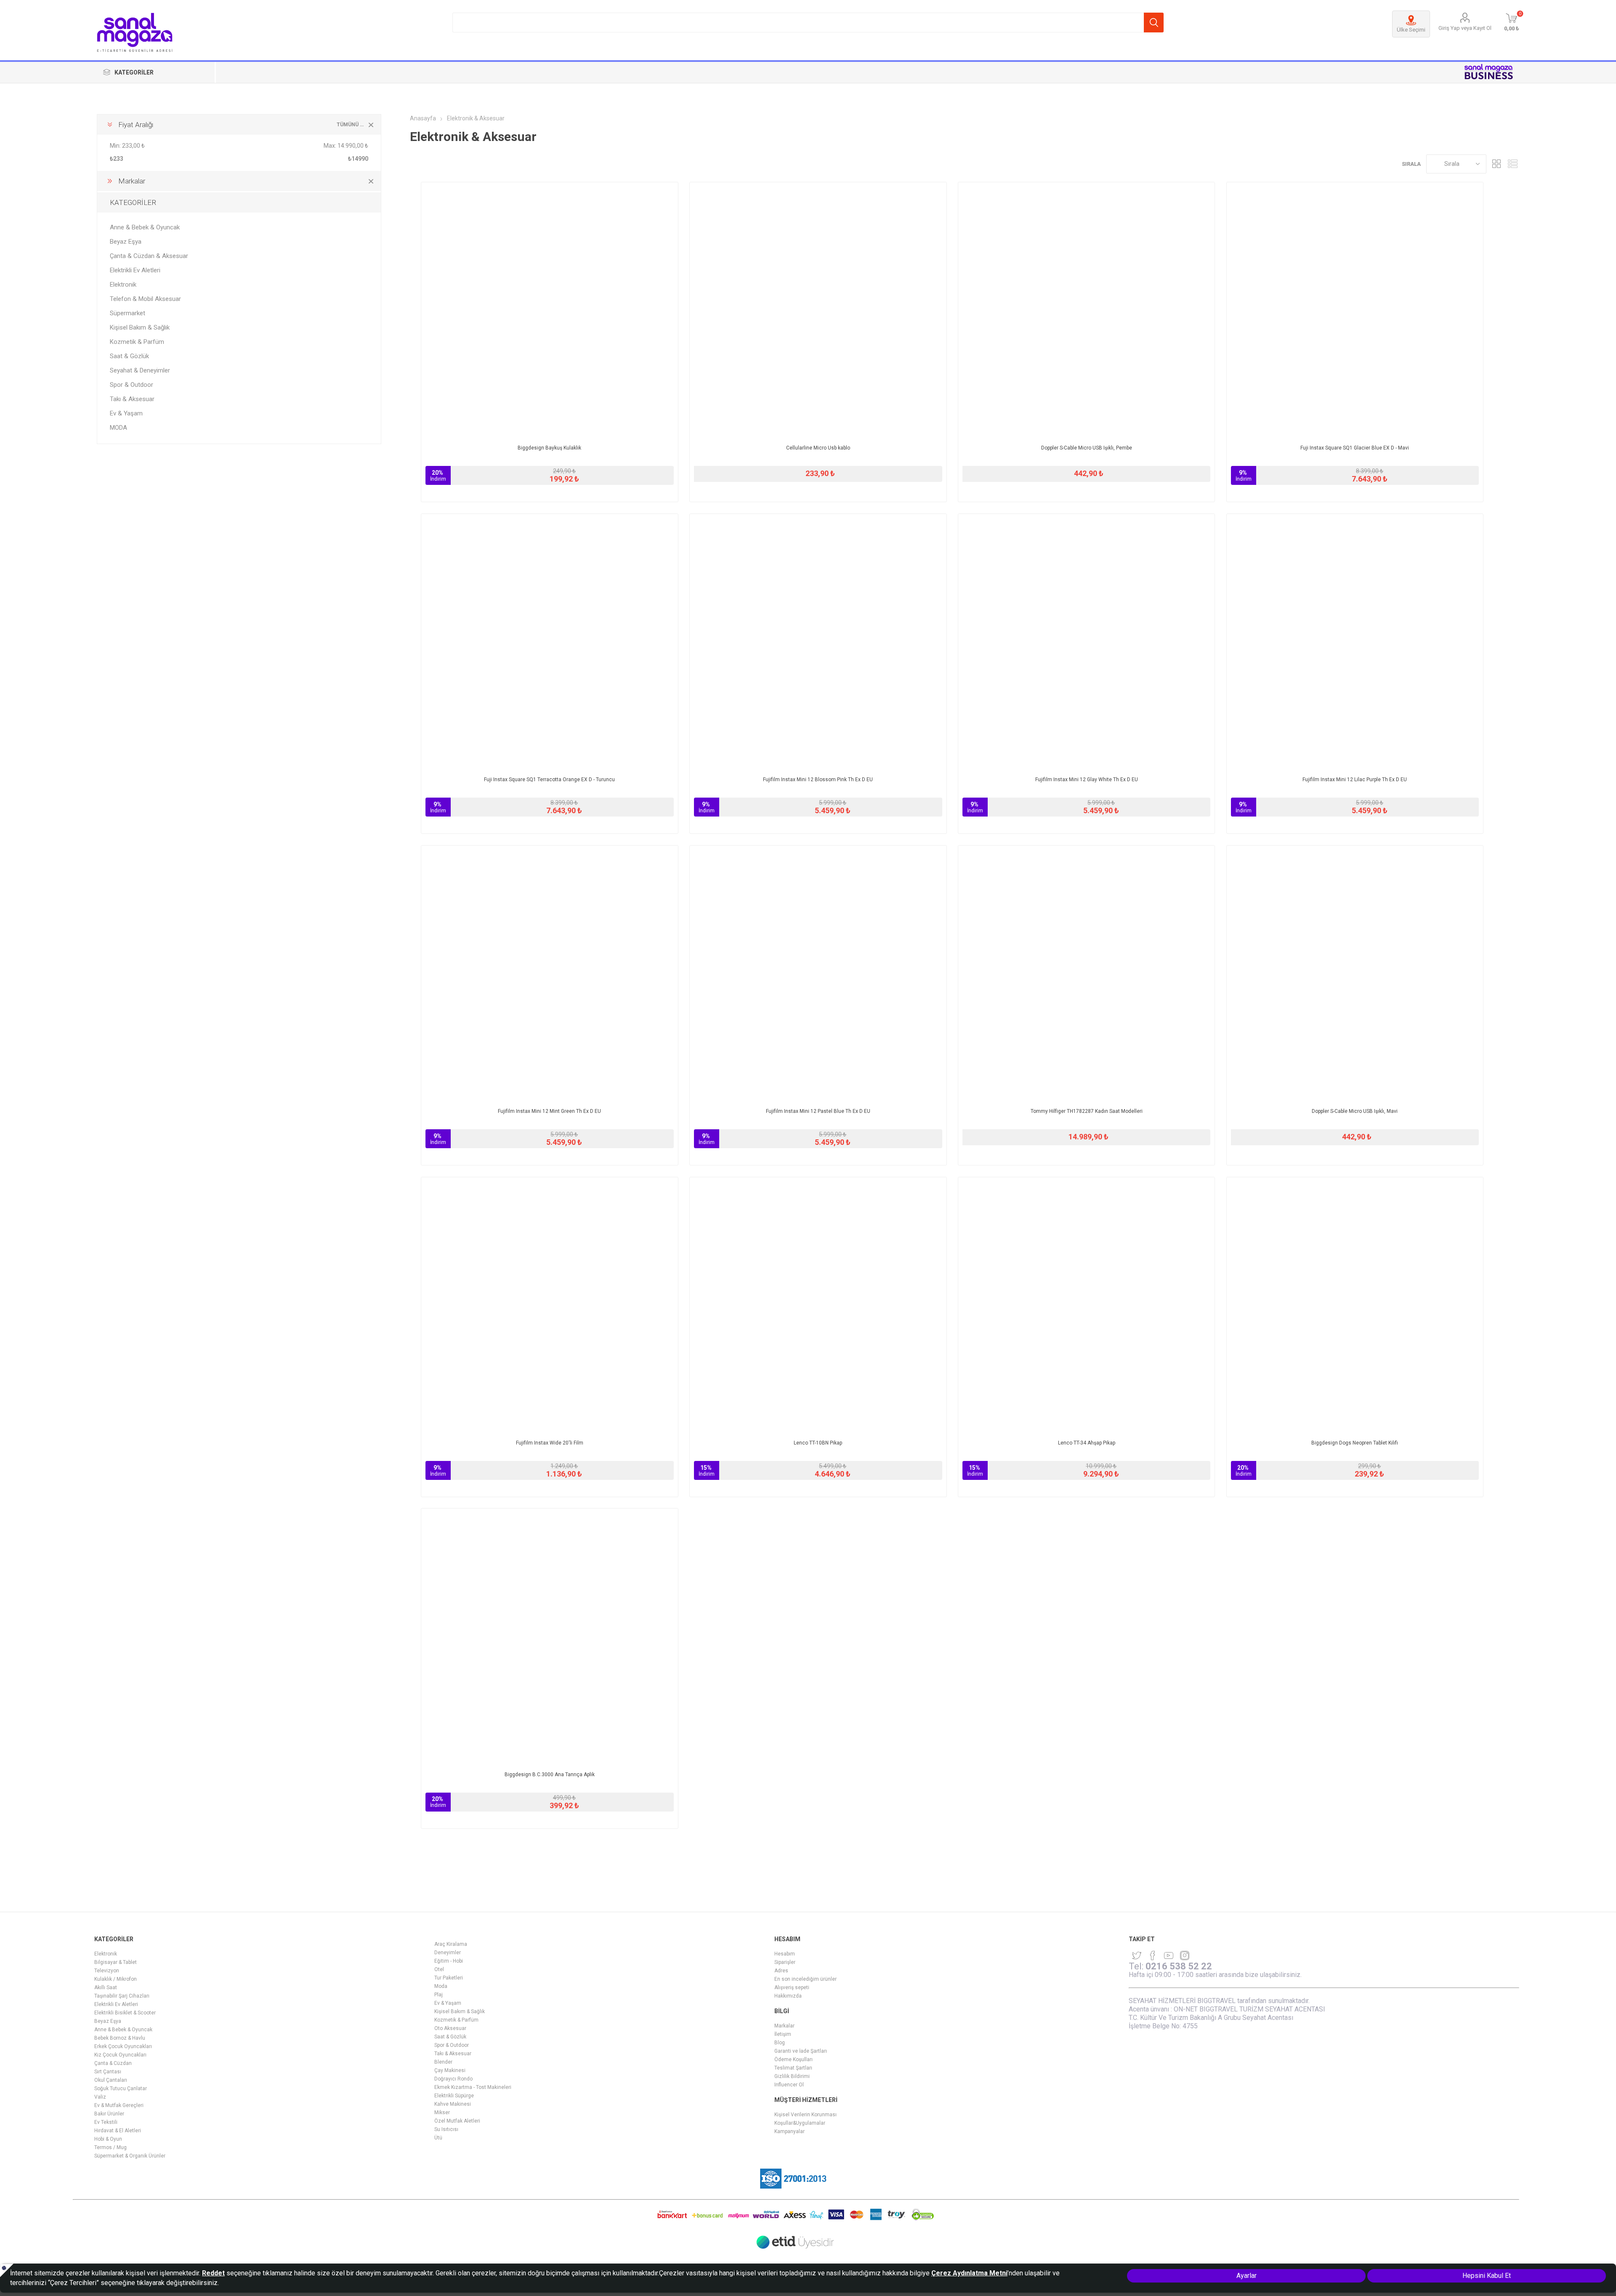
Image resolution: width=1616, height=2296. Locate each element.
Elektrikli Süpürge (454, 2096)
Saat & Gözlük (129, 356)
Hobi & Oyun (108, 2139)
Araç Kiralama (451, 1944)
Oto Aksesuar (450, 2028)
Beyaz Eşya (126, 242)
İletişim (783, 2034)
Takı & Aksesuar (132, 399)
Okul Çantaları (111, 2080)
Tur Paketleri (449, 1978)
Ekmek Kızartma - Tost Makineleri (473, 2087)
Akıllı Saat (106, 1987)
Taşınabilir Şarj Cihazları (122, 1996)
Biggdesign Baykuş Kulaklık (549, 448)
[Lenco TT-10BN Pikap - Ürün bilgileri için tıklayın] (818, 1306)
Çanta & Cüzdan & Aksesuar (149, 256)
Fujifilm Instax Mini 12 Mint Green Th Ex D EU (549, 1111)
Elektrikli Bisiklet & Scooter (125, 2013)
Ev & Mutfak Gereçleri (119, 2105)
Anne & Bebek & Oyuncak (145, 227)
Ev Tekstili (106, 2122)
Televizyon (107, 1971)
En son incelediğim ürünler (805, 1979)
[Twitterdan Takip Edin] (1137, 1955)
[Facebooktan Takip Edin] (1153, 1955)
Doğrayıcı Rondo (453, 2079)
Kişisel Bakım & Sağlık (140, 327)
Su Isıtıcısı (446, 2129)
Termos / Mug (110, 2147)
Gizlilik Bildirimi (792, 2076)
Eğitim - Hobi (449, 1961)
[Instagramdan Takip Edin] (1169, 1955)
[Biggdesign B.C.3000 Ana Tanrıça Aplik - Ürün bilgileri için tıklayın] (550, 1637)
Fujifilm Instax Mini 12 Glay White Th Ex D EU (1087, 780)
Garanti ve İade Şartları (801, 2051)
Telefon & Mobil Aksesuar (145, 299)
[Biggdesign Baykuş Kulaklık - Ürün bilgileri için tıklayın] (550, 311)
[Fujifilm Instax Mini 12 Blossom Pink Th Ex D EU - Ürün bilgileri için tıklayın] (818, 642)
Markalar (784, 2026)
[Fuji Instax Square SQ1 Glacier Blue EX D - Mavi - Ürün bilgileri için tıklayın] (1355, 311)
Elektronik (123, 285)
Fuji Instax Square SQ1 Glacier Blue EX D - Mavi (1355, 448)
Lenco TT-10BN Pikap (818, 1443)
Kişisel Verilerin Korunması (805, 2115)
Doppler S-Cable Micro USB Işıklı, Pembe (1087, 448)
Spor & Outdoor (132, 385)
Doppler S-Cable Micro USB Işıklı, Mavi (1355, 1111)
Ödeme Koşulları (793, 2059)
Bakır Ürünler (109, 2114)
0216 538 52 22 (1179, 1966)
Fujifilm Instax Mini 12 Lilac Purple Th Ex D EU (1355, 780)
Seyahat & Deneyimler (140, 370)
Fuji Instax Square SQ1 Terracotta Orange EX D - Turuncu (549, 780)
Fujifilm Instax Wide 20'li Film (550, 1443)
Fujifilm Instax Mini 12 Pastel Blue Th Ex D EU (818, 1111)
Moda (441, 1986)
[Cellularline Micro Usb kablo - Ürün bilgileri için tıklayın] (818, 311)
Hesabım (785, 1954)
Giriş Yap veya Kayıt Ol (1465, 28)
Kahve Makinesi (453, 2104)
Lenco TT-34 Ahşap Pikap (1087, 1443)
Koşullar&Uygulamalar (800, 2123)
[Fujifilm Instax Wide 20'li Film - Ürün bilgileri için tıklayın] (550, 1306)
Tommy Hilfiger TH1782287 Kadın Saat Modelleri (1087, 1111)
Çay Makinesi (450, 2070)
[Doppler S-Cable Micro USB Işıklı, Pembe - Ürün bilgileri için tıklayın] (1087, 311)
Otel (439, 1969)
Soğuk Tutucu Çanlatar (121, 2088)
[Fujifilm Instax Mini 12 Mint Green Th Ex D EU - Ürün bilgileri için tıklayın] (550, 974)
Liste (1513, 164)
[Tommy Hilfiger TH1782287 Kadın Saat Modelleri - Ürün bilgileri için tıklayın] (1087, 974)
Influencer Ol (789, 2085)
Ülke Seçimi (1411, 30)
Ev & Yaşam (126, 413)
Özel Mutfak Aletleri (457, 2121)
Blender (443, 2062)
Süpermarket (128, 313)
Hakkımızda (788, 1996)
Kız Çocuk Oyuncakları (120, 2055)
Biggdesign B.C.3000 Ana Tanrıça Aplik (550, 1775)
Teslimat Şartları (793, 2068)
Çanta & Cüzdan (113, 2063)
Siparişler (785, 1962)
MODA (118, 428)
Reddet (213, 2273)
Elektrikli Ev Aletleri (135, 270)
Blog (780, 2043)
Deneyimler (448, 1953)
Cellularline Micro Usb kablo (818, 448)
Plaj (439, 1995)
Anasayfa (423, 118)
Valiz (100, 2097)
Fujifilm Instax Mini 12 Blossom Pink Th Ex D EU (818, 780)
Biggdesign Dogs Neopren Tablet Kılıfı (1355, 1443)
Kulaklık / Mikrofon (116, 1979)
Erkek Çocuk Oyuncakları (123, 2046)
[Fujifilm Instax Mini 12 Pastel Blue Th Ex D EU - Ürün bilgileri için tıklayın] (818, 974)
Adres (781, 1971)
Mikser (442, 2112)
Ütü (438, 2138)
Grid (1497, 164)
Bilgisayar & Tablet (116, 1962)
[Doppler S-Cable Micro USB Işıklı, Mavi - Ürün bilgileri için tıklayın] (1355, 974)
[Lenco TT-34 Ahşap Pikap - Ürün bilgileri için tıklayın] (1087, 1306)
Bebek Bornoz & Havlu (120, 2038)
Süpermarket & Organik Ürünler (130, 2156)
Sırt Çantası (108, 2072)
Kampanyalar (789, 2131)
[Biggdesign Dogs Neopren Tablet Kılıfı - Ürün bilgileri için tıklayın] (1355, 1306)
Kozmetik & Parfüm (137, 342)
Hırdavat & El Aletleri (118, 2131)
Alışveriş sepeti (792, 1987)
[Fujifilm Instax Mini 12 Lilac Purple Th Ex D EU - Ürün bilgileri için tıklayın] (1355, 642)
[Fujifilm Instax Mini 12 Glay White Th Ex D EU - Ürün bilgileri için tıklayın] (1087, 642)
